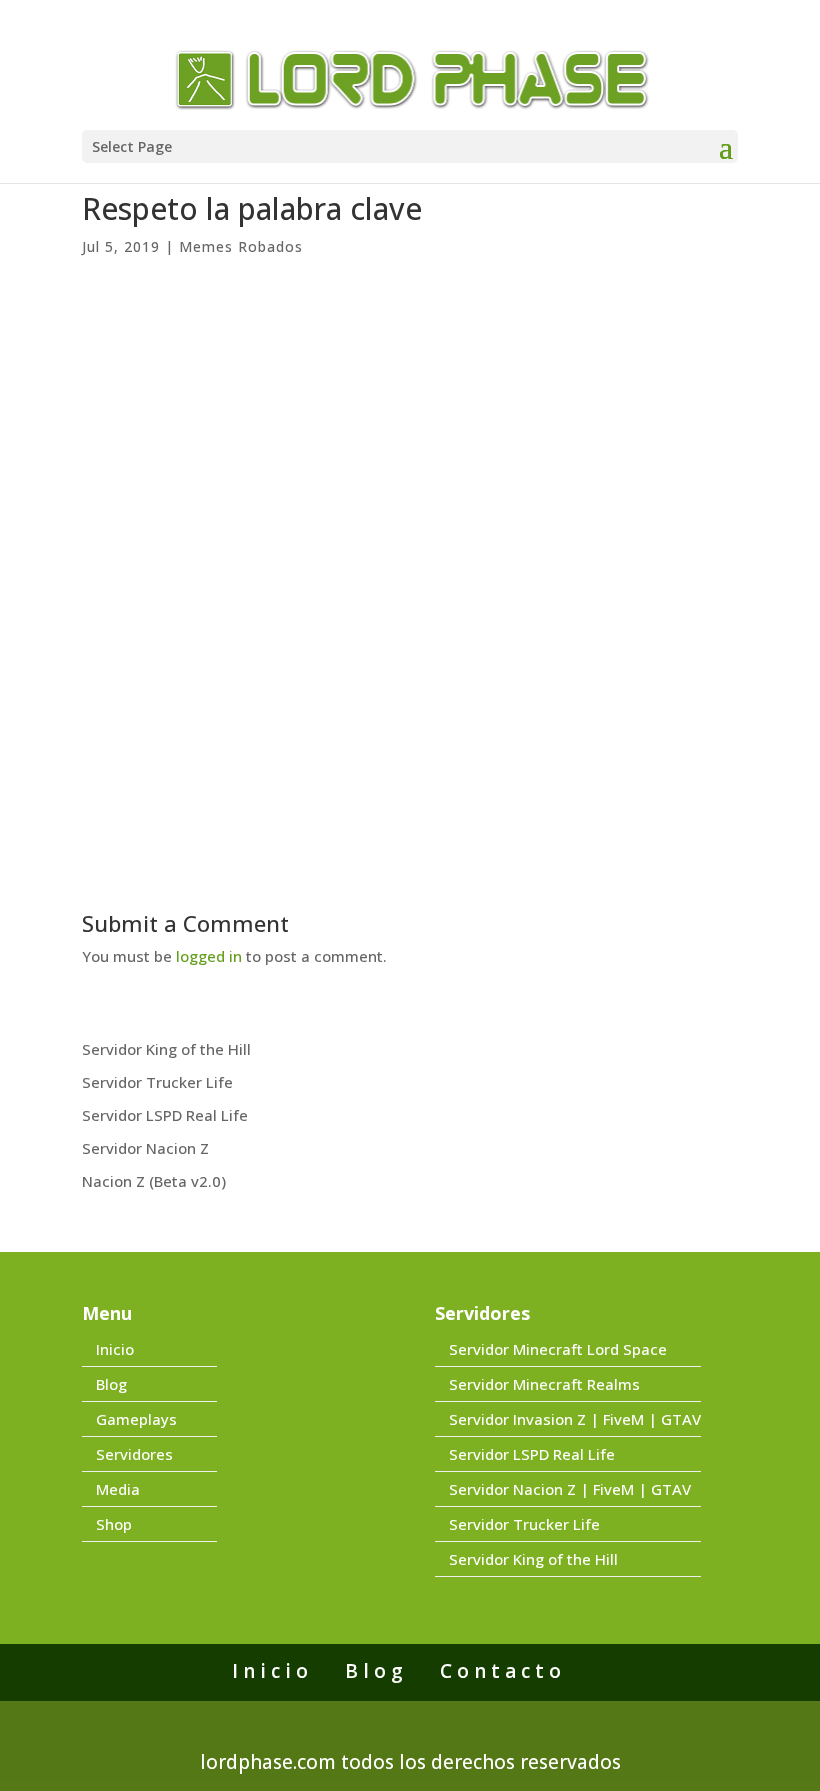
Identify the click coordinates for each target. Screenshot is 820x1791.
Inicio (115, 1349)
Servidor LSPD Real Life (165, 1115)
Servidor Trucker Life (157, 1082)
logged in (209, 956)
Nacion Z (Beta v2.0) (154, 1181)
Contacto (503, 1671)
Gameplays (136, 1419)
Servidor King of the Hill (166, 1049)
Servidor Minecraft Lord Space (558, 1349)
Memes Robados (241, 246)
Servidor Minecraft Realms (544, 1384)
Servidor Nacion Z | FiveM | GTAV (570, 1489)
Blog (111, 1384)
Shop (114, 1524)
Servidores (134, 1454)
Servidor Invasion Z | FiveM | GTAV (575, 1419)
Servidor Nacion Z (145, 1148)
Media (118, 1489)
